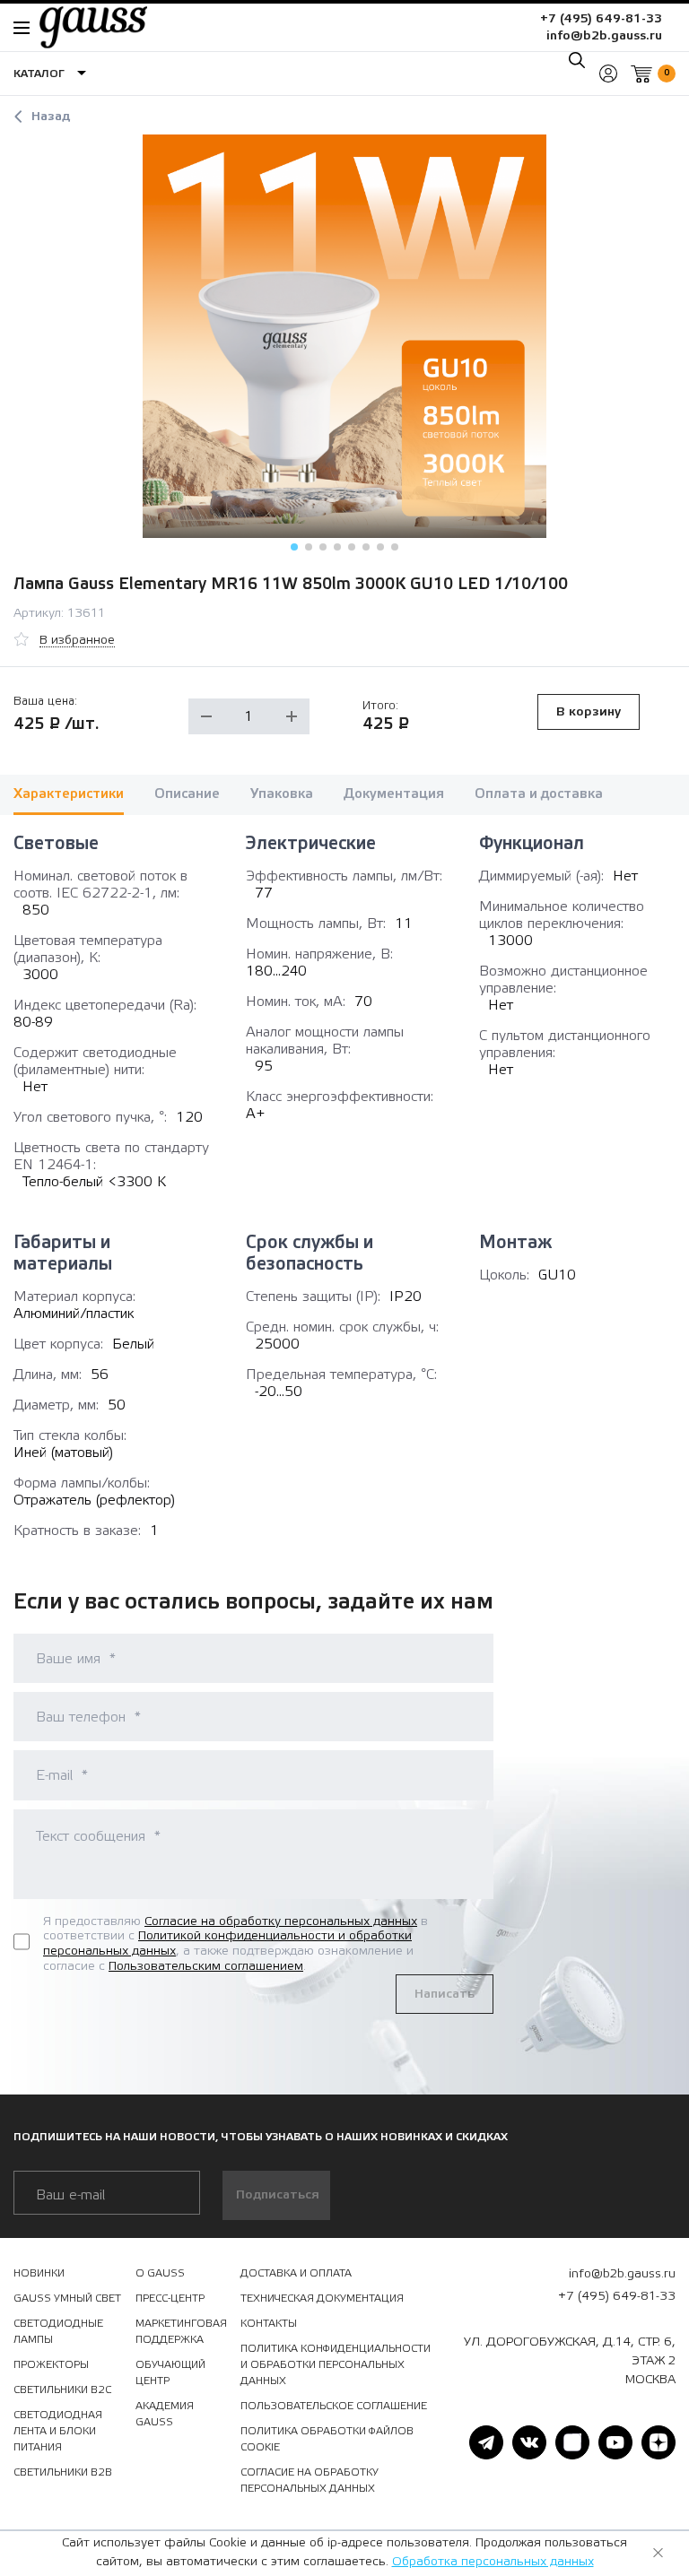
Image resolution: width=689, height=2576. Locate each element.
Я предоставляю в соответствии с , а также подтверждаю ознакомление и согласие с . (235, 1944)
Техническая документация (322, 2298)
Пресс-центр (170, 2298)
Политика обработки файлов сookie (327, 2439)
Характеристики (69, 794)
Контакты (269, 2323)
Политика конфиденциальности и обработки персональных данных (336, 2364)
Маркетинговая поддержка (181, 2331)
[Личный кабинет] (608, 74)
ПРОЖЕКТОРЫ (51, 2364)
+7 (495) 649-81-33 (601, 19)
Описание (187, 794)
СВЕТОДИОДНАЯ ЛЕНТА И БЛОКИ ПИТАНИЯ (58, 2431)
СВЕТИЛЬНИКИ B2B (63, 2472)
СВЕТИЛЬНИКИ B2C (62, 2390)
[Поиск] (577, 60)
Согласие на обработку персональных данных (281, 1921)
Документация (394, 794)
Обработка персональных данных (493, 2562)
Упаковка (282, 794)
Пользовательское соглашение (334, 2406)
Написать (445, 1994)
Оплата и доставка (539, 794)
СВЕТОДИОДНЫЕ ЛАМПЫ (58, 2331)
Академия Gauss (165, 2414)
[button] (294, 547)
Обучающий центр (170, 2372)
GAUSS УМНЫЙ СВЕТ (67, 2298)
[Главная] (84, 27)
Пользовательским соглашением (206, 1966)
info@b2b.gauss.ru (604, 36)
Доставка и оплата (296, 2273)
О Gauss (160, 2273)
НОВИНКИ (39, 2273)
